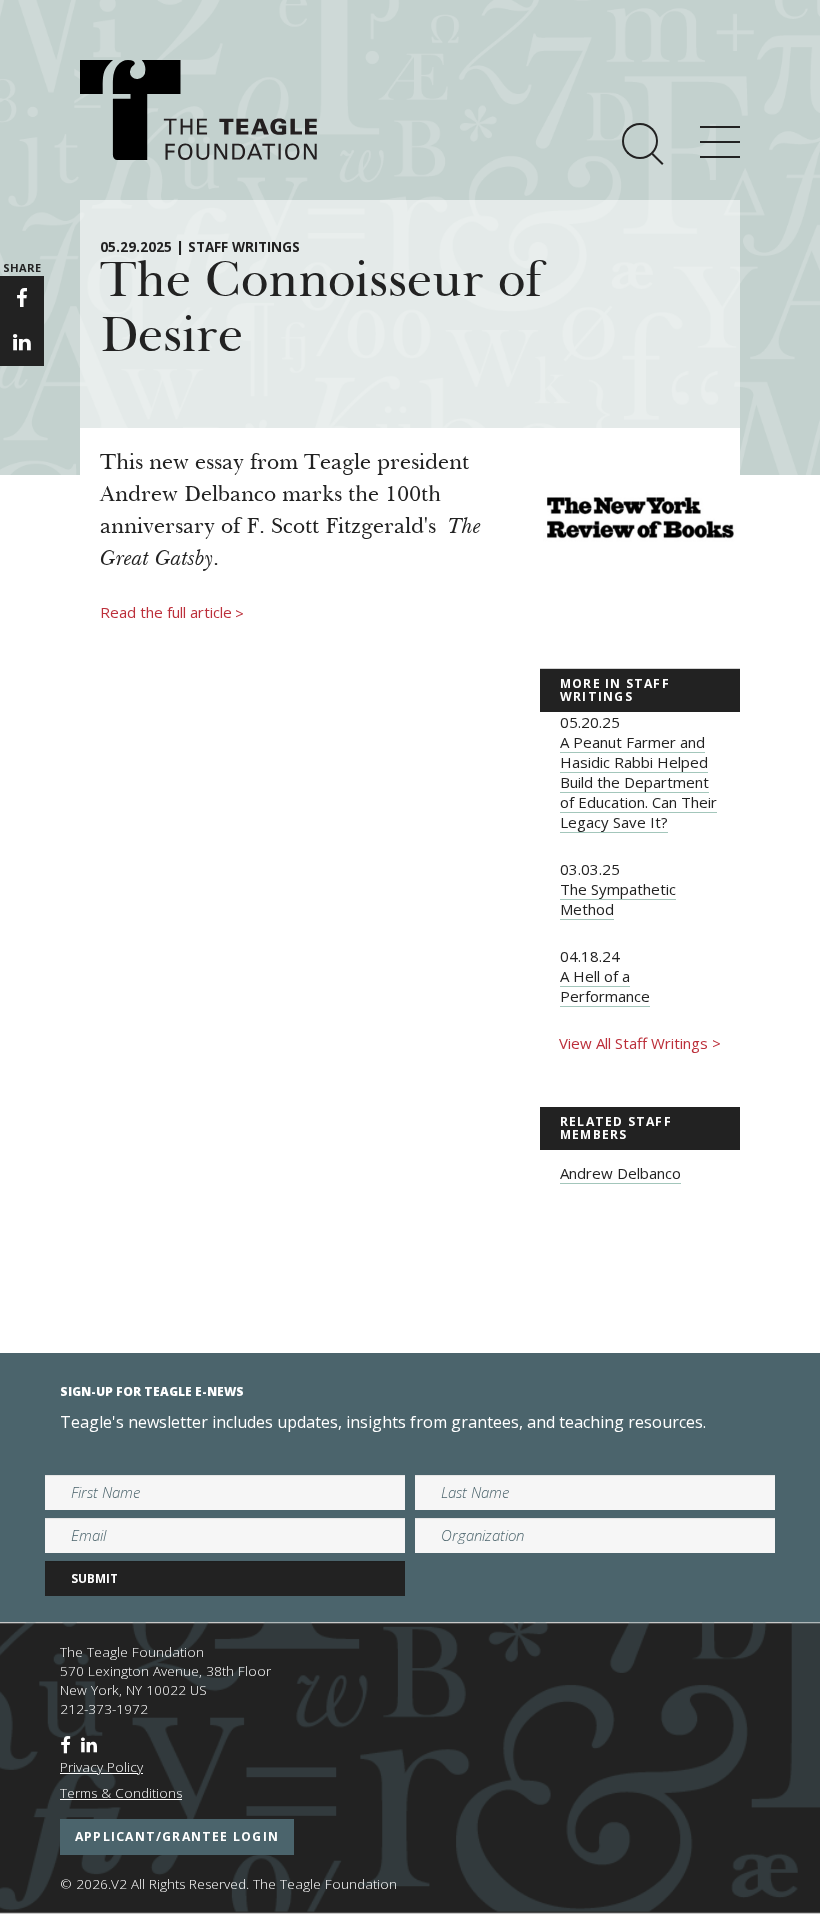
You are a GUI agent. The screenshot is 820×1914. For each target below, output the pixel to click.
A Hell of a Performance (605, 986)
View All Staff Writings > (640, 1043)
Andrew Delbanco (620, 1173)
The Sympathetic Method (618, 899)
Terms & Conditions (121, 1793)
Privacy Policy (101, 1767)
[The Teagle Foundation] (198, 110)
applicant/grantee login (177, 1836)
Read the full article (172, 613)
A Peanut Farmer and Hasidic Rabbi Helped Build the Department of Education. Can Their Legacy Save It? (638, 782)
